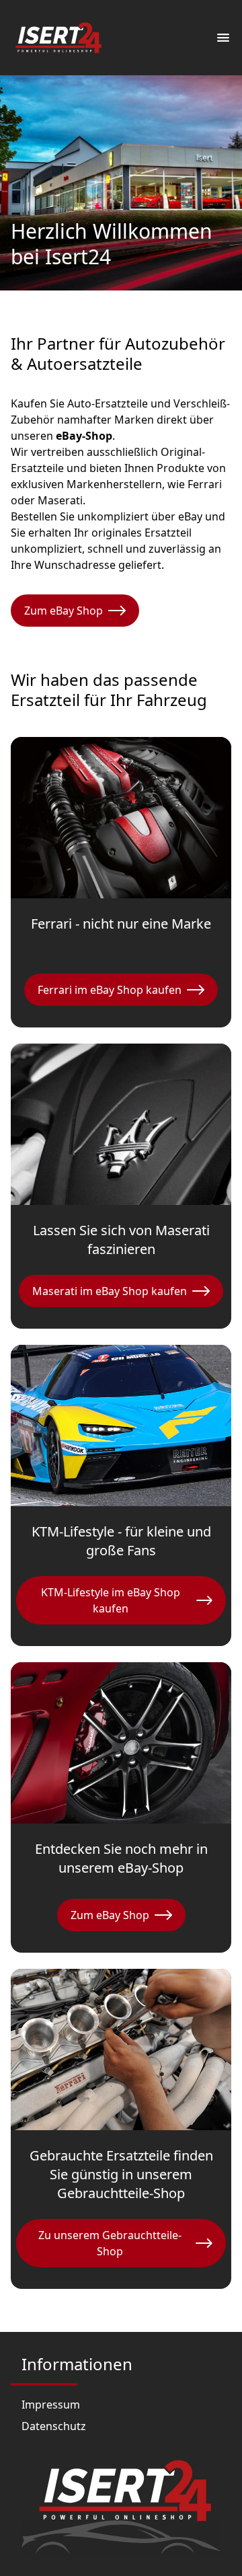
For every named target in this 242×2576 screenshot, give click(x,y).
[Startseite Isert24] (58, 38)
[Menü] (223, 38)
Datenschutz (54, 2426)
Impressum (51, 2405)
